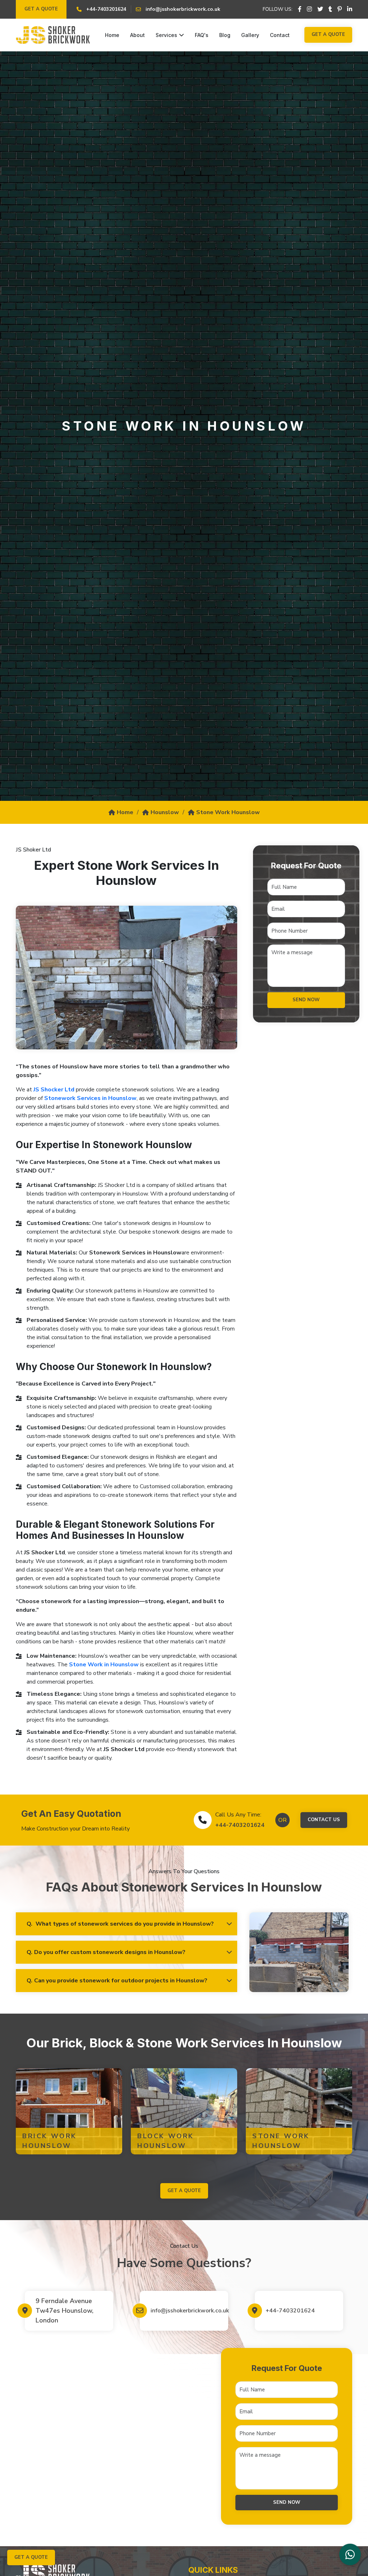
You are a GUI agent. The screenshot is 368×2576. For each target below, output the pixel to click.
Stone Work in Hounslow (104, 1665)
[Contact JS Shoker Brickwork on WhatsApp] (350, 2554)
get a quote (184, 2191)
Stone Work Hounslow (228, 812)
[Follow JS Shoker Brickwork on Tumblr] (330, 9)
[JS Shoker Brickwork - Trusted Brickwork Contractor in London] (53, 35)
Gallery (250, 35)
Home (112, 35)
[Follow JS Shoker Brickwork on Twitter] (320, 9)
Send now (306, 1000)
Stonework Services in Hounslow (90, 1098)
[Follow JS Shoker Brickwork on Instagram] (309, 9)
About (137, 35)
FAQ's (202, 35)
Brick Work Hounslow (50, 2141)
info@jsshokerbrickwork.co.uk (187, 2311)
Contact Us (324, 1820)
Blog (225, 35)
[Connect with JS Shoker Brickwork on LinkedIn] (350, 9)
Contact (280, 35)
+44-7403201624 (240, 1825)
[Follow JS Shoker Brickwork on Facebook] (300, 9)
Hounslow (165, 812)
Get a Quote (41, 9)
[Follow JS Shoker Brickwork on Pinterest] (340, 9)
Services (166, 35)
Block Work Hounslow (166, 2141)
